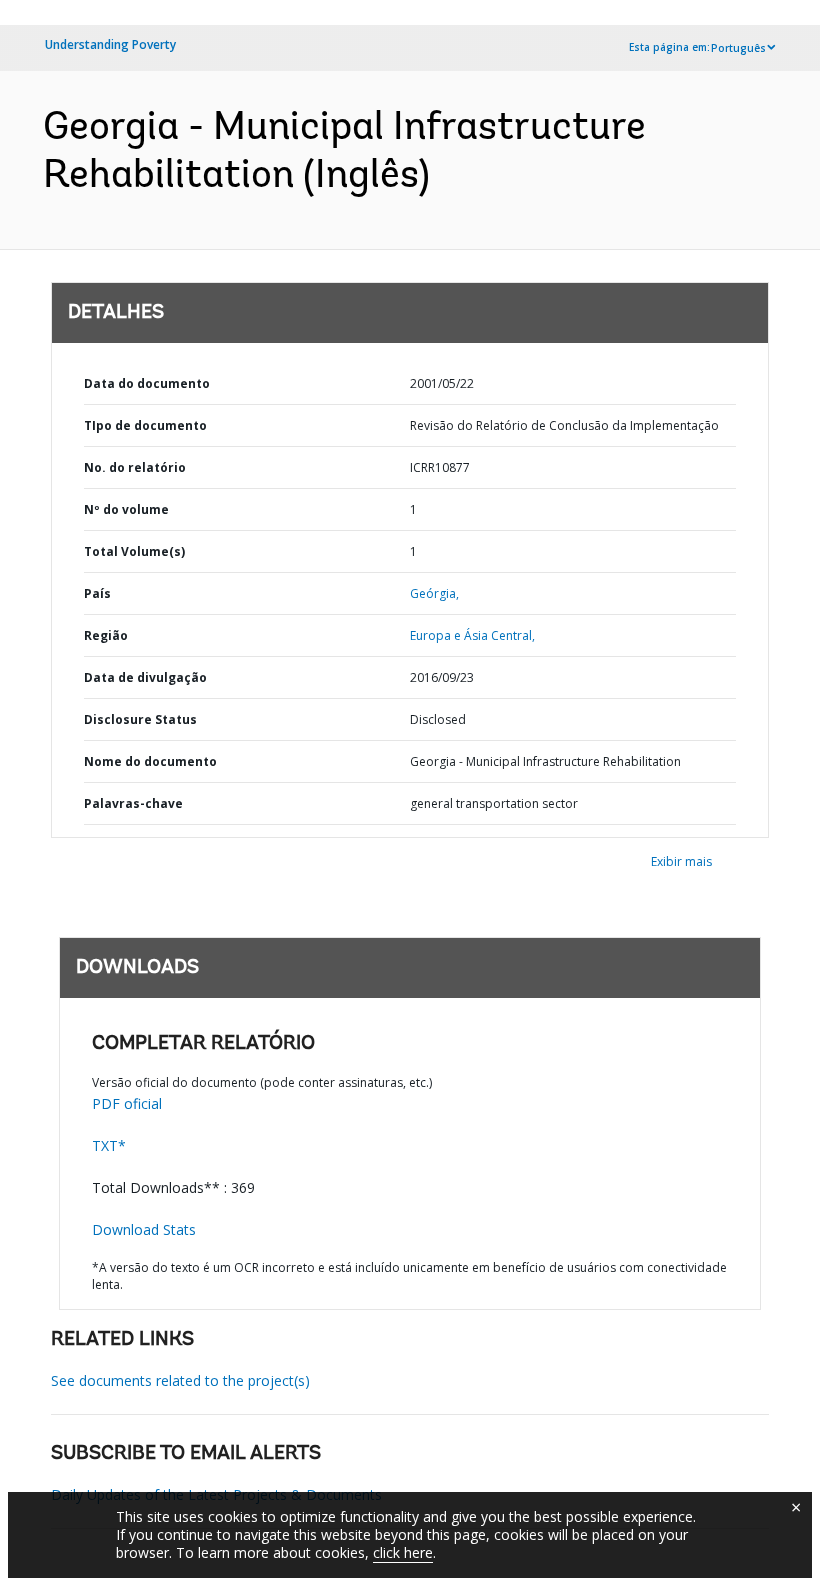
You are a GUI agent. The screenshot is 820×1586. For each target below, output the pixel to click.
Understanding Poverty (110, 44)
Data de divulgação (145, 677)
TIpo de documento (145, 425)
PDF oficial (127, 1103)
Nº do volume (126, 509)
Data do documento (147, 383)
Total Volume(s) (134, 551)
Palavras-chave (133, 803)
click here (403, 1552)
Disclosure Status (140, 719)
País (97, 593)
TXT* (109, 1145)
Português (738, 48)
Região (106, 635)
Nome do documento (150, 761)
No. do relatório (135, 467)
